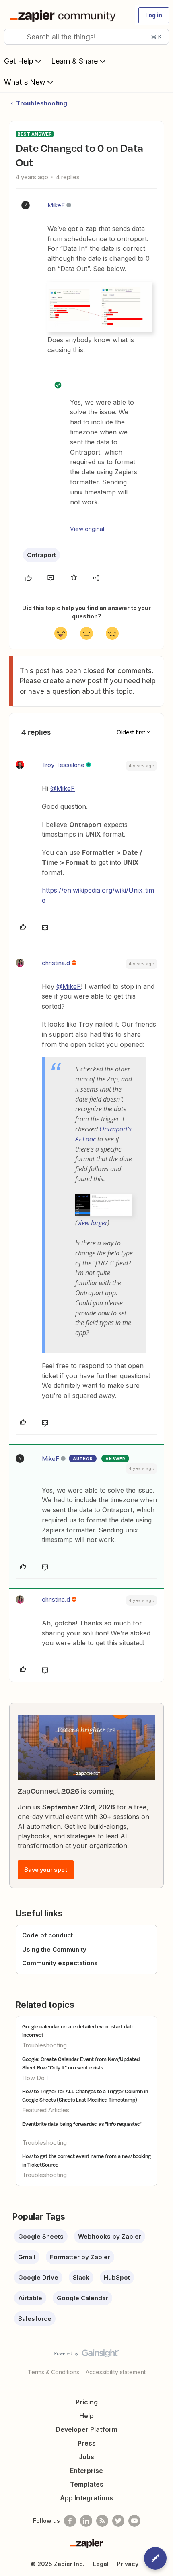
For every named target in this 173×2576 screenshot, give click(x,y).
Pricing (87, 2402)
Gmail (27, 2257)
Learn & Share (74, 61)
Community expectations (60, 1963)
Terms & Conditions (54, 2372)
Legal (101, 2564)
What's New (25, 82)
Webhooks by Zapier (110, 2236)
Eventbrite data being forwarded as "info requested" (82, 2124)
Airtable (30, 2298)
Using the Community (54, 1949)
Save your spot (46, 1870)
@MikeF (63, 788)
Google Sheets (41, 2236)
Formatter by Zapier (80, 2257)
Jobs (86, 2457)
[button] (154, 15)
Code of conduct (47, 1935)
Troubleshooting (42, 103)
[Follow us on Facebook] (70, 2521)
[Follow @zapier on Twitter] (118, 2521)
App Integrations (86, 2498)
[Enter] (13, 37)
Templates (87, 2484)
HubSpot (117, 2277)
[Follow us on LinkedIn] (86, 2521)
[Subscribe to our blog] (102, 2521)
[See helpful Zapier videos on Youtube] (134, 2521)
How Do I (35, 2078)
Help (86, 2416)
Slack (81, 2277)
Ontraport (41, 555)
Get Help (19, 61)
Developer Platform (86, 2429)
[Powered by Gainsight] (87, 2355)
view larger (92, 1223)
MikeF (56, 205)
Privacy (128, 2564)
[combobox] (86, 37)
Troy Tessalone (63, 765)
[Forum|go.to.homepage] (65, 15)
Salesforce (35, 2319)
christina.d (56, 963)
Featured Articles (46, 2110)
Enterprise (86, 2471)
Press (87, 2443)
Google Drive (38, 2277)
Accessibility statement (116, 2372)
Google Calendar (82, 2298)
